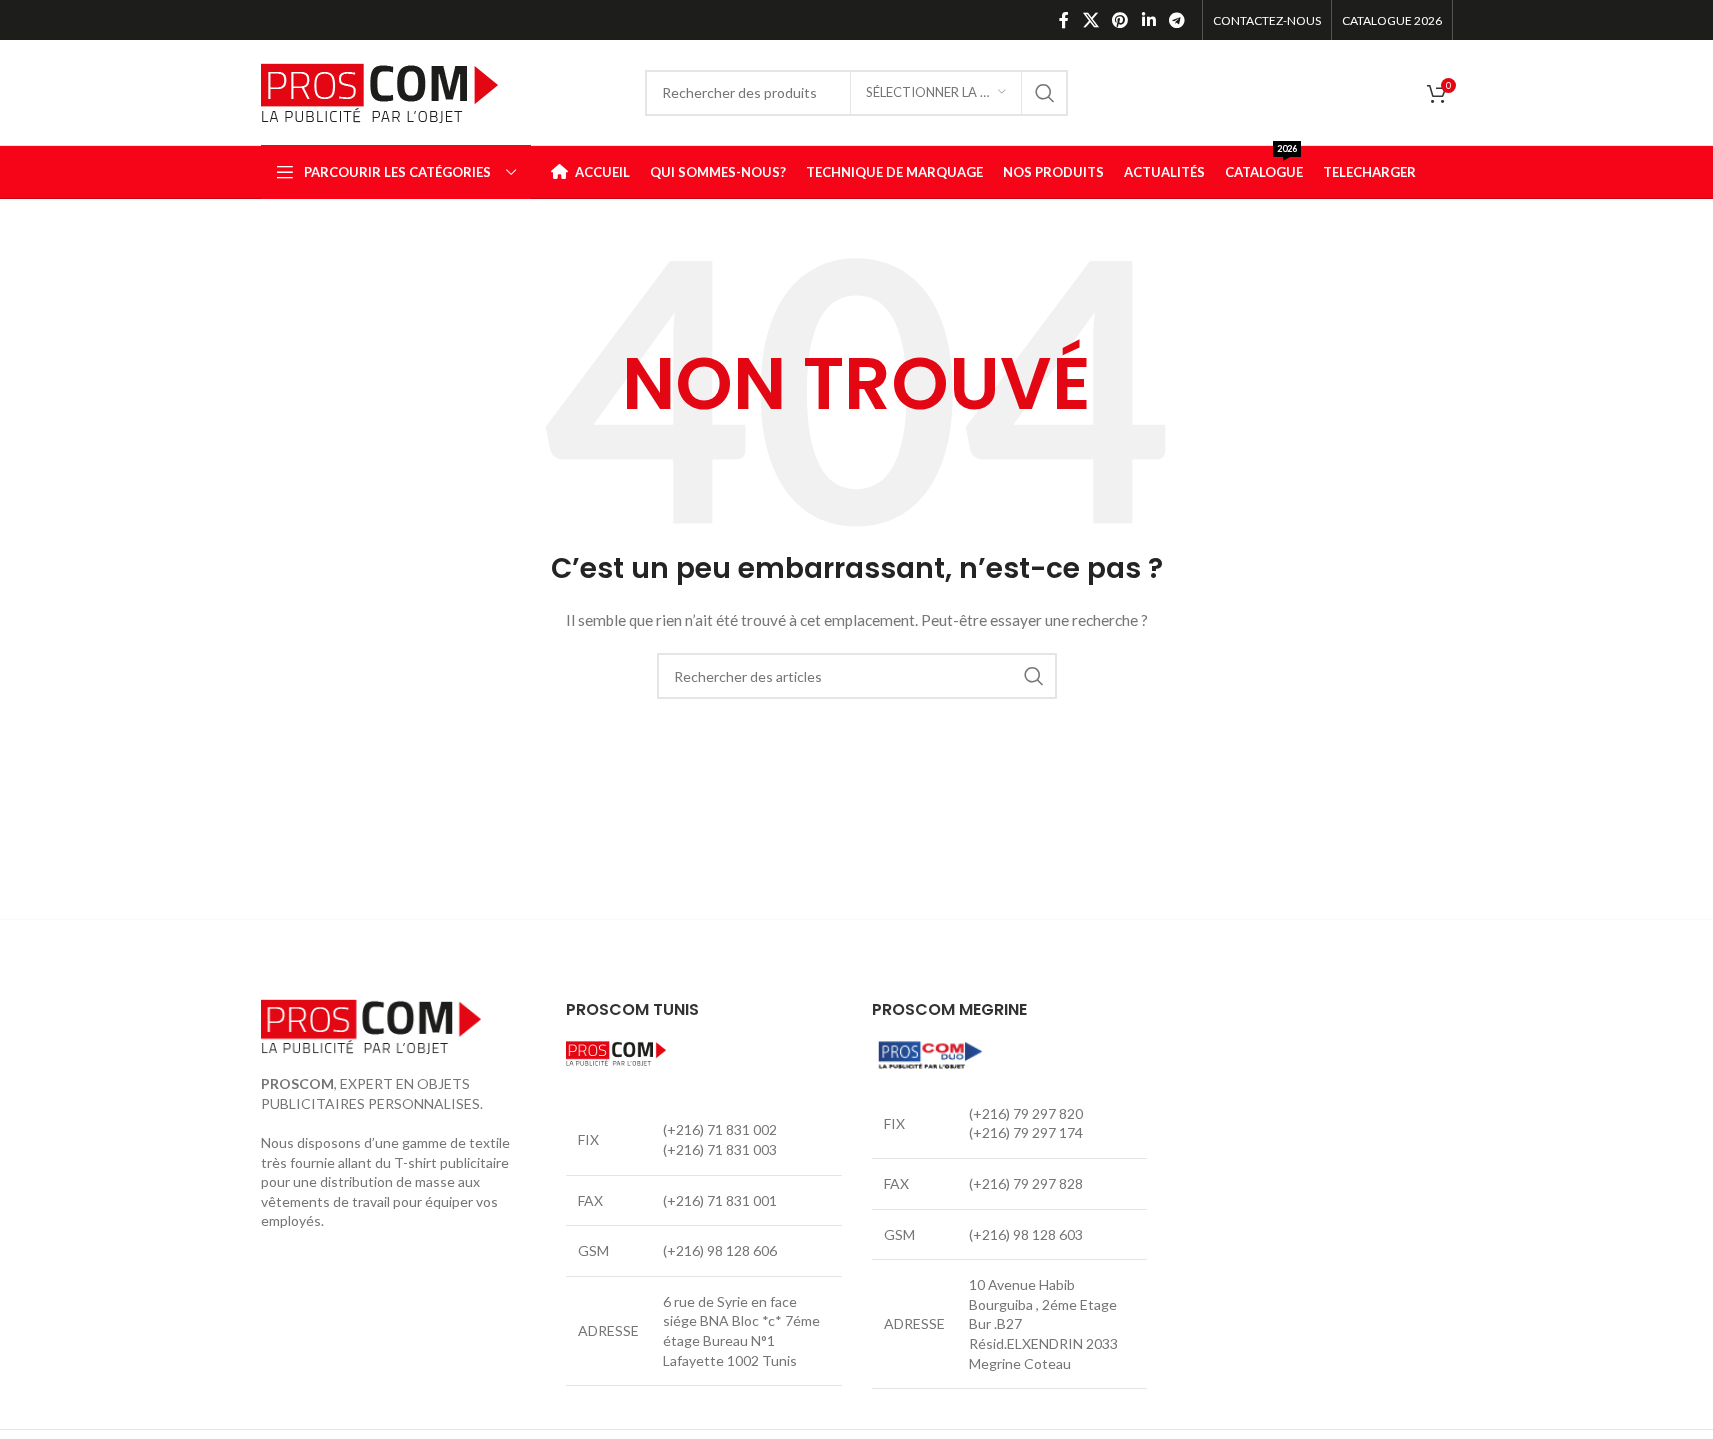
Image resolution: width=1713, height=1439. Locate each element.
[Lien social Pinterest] (1120, 20)
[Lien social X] (1090, 20)
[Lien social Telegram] (1176, 20)
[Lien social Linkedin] (1148, 20)
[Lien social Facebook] (1064, 20)
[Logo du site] (379, 90)
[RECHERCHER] (1045, 93)
